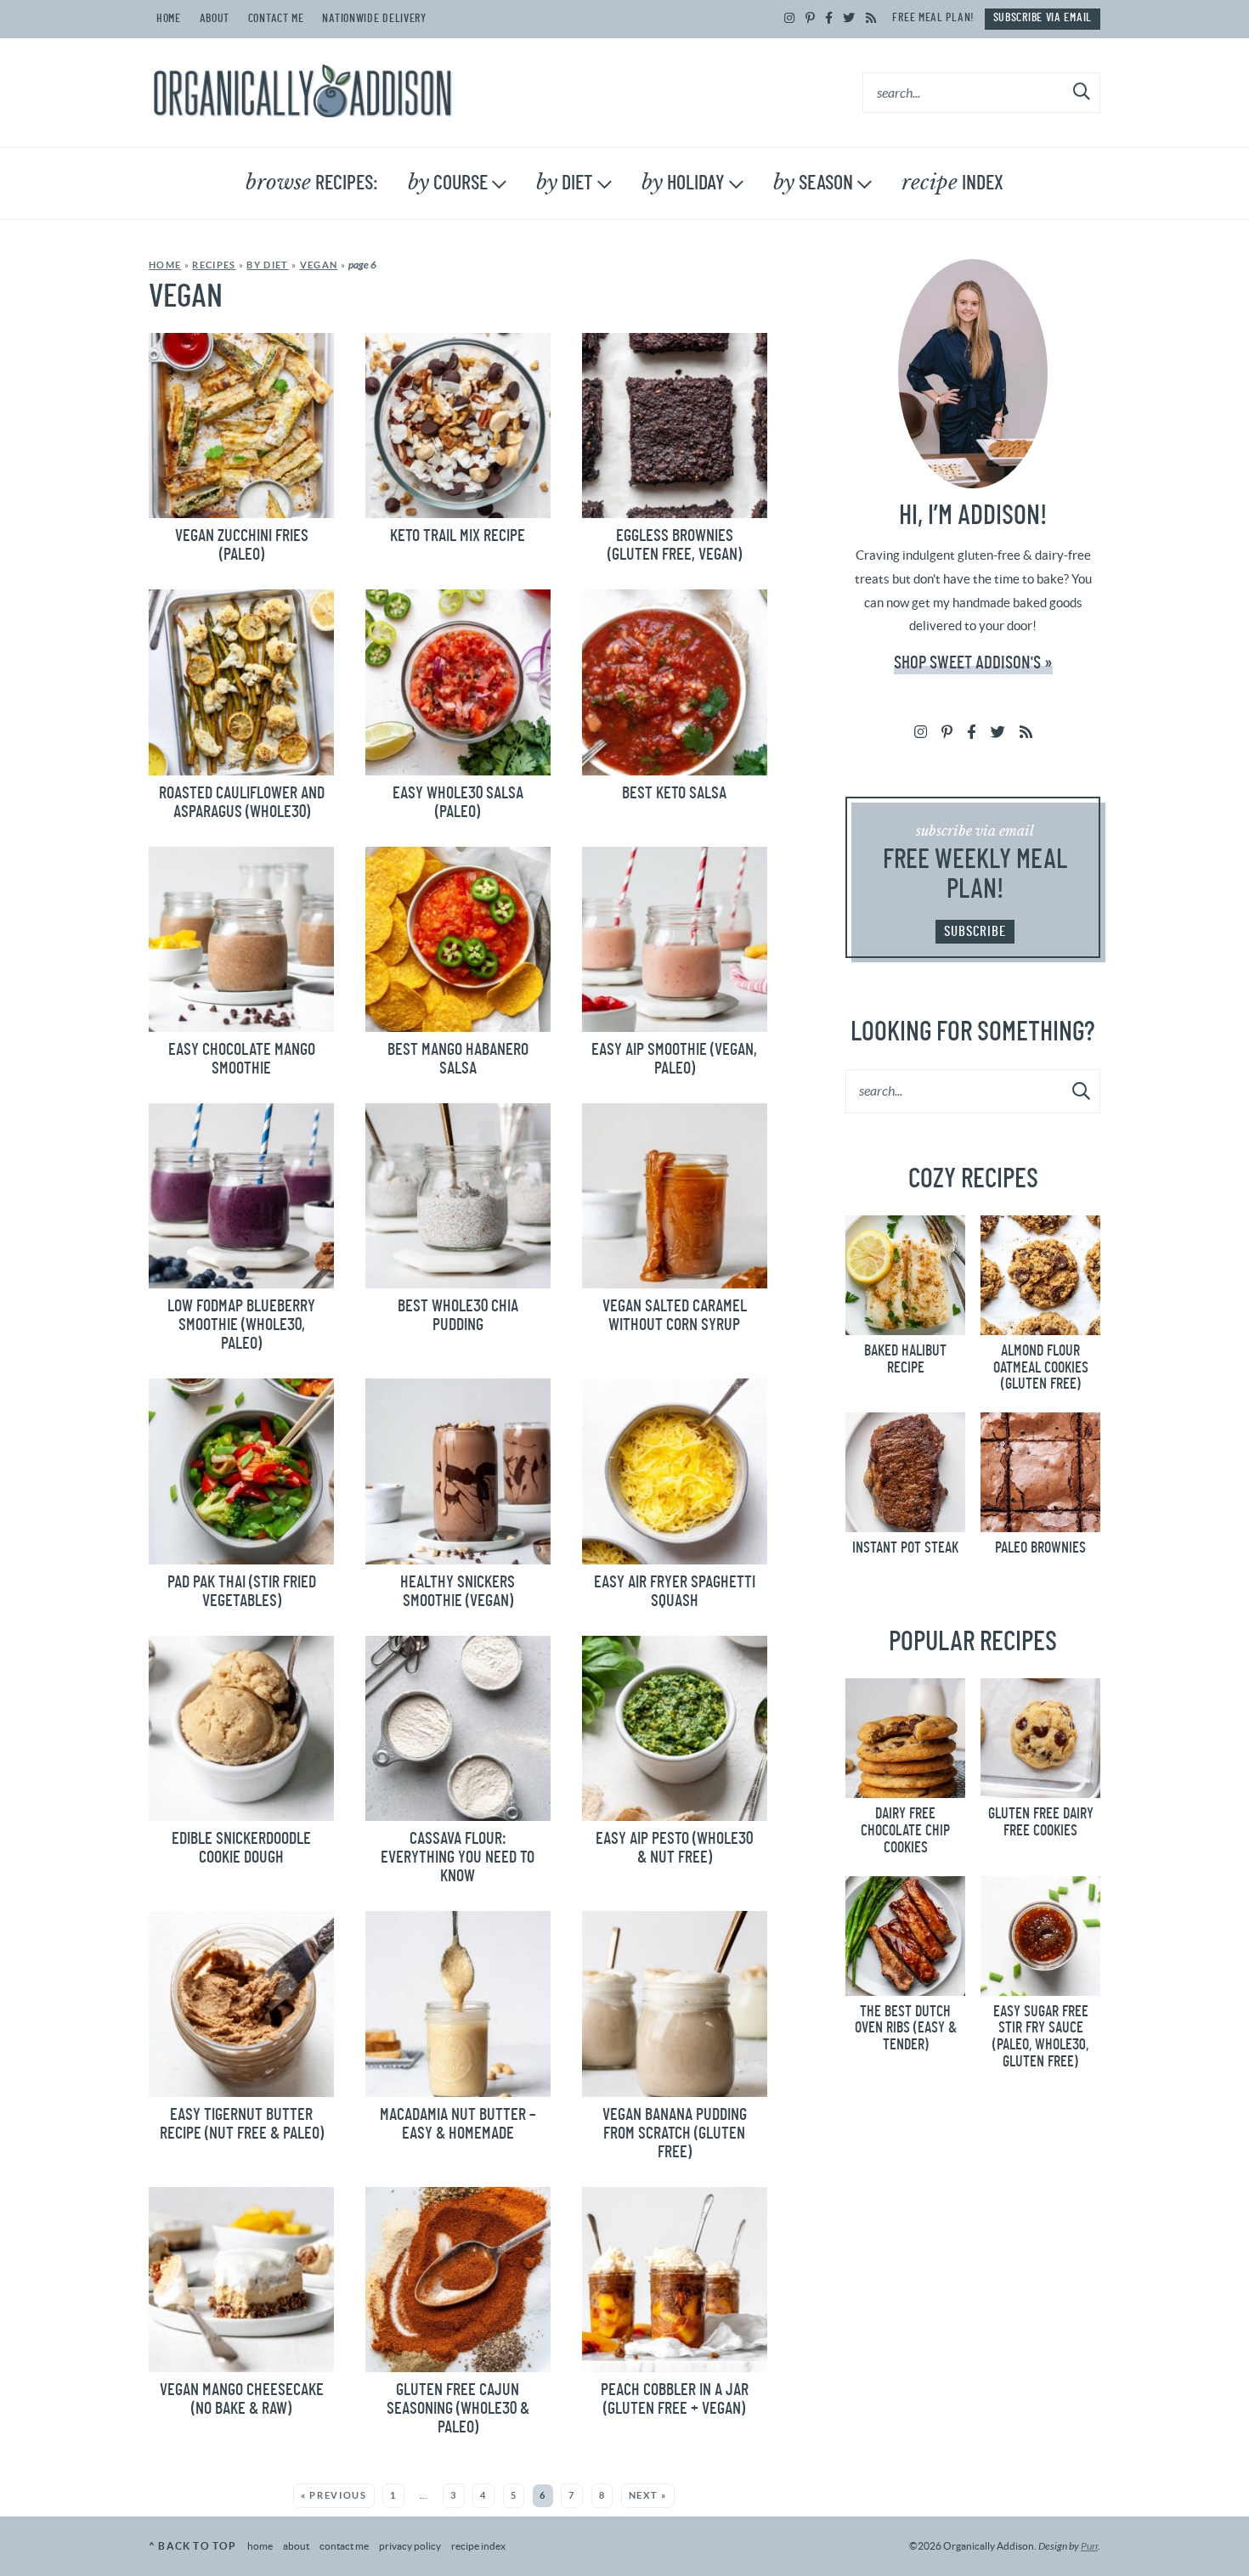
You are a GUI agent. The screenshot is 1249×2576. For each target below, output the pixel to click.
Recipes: (312, 183)
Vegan (319, 265)
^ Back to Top (193, 2546)
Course (448, 183)
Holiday (683, 183)
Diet (565, 183)
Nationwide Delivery (374, 19)
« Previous (334, 2495)
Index (952, 183)
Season (813, 183)
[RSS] (871, 19)
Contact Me (276, 19)
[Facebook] (829, 19)
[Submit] (1082, 92)
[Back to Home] (302, 93)
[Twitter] (849, 19)
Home (169, 19)
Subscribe (975, 931)
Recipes (214, 265)
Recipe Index (478, 2546)
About (215, 19)
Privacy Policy (410, 2546)
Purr (1089, 2546)
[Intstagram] (790, 19)
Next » (648, 2495)
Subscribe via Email (1043, 18)
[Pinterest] (811, 19)
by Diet (267, 265)
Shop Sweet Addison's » (973, 663)
